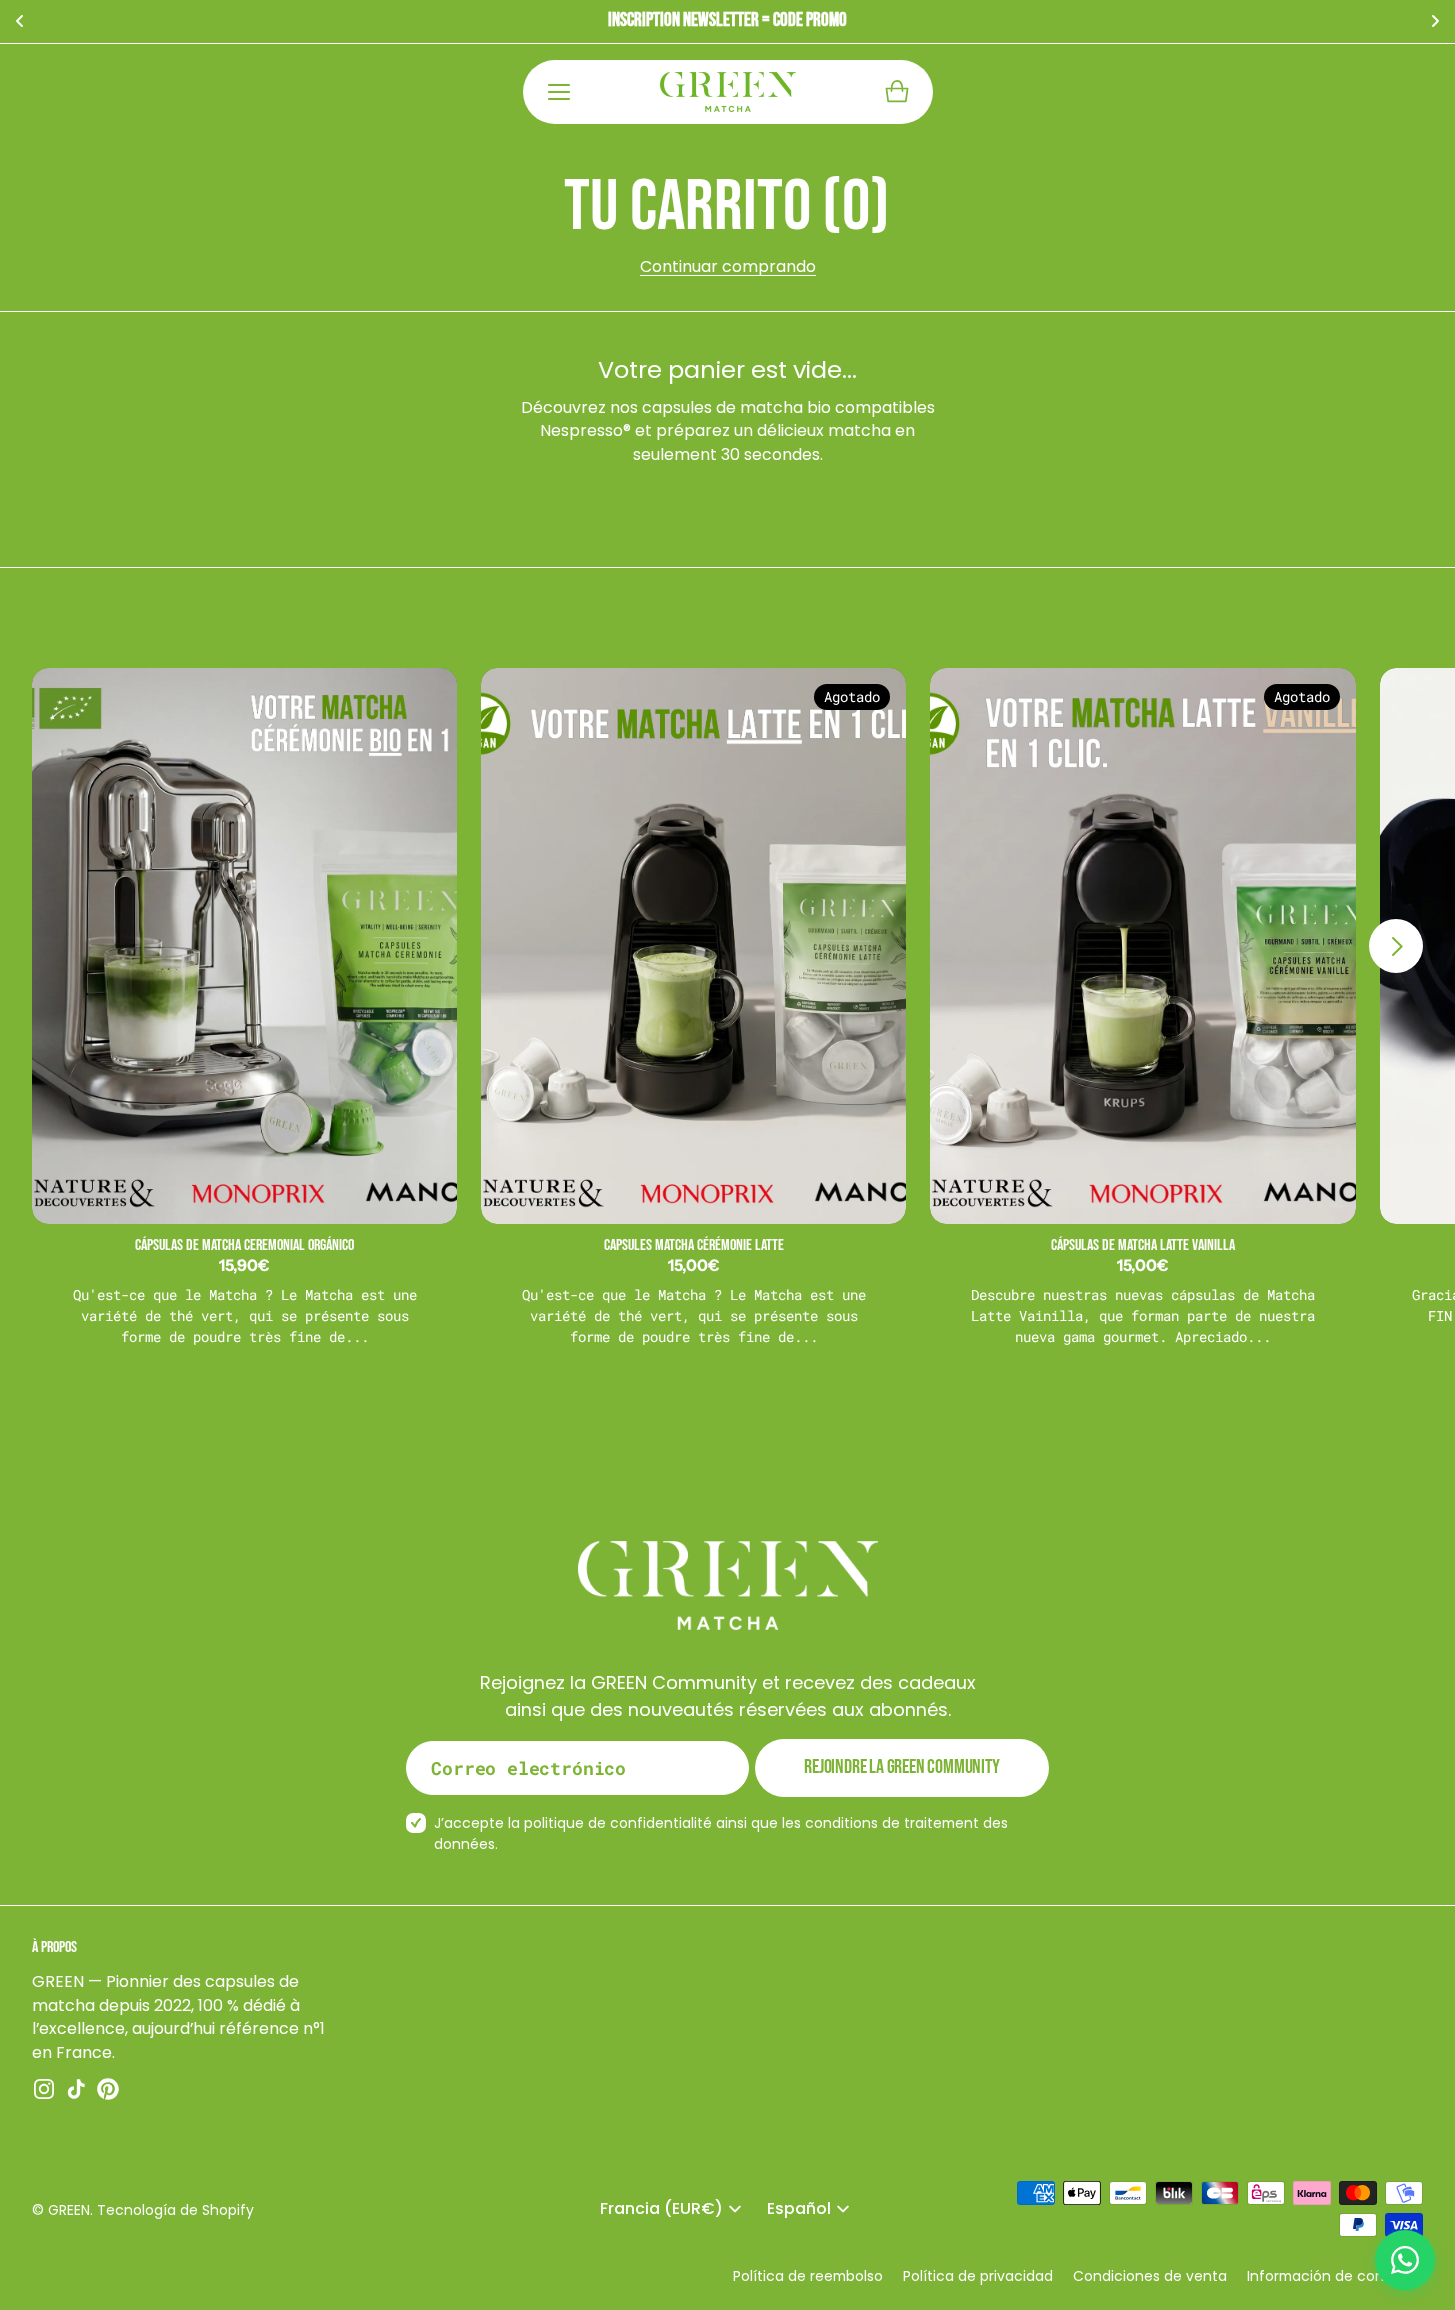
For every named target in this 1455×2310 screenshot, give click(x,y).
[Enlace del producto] (244, 946)
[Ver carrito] (897, 92)
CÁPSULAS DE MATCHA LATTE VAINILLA (1143, 1245)
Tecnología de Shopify (175, 2210)
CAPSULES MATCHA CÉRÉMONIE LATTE (694, 1245)
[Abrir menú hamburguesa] (559, 92)
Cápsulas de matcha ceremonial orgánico (244, 1245)
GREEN (69, 2210)
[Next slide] (1396, 946)
